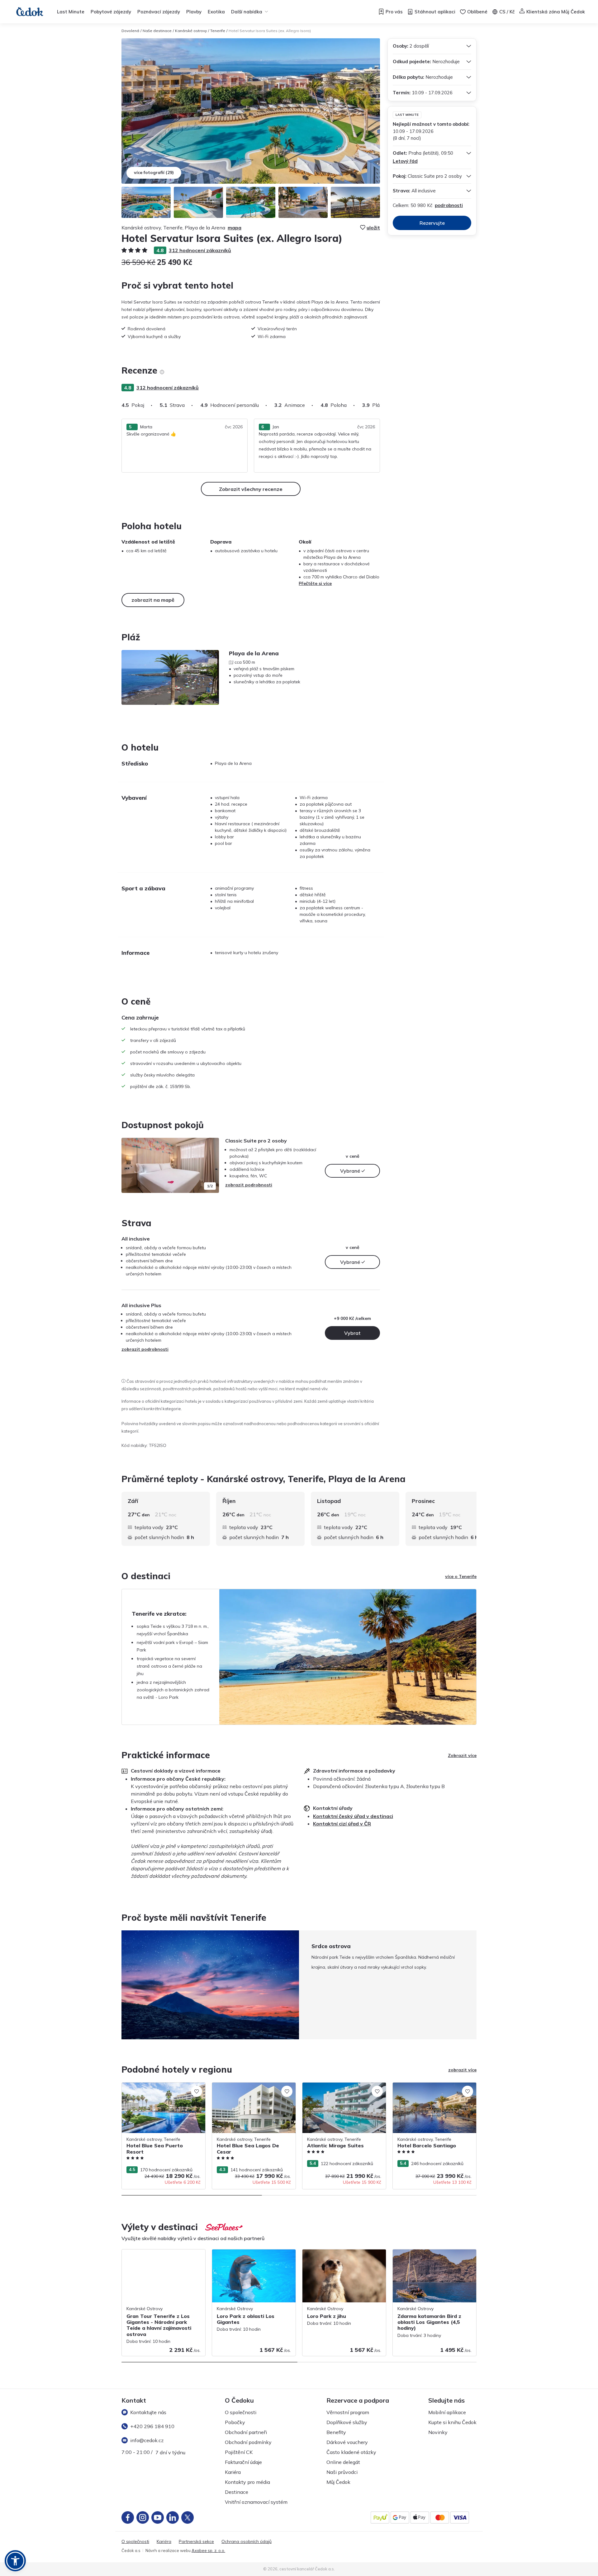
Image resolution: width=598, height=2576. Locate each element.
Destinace (237, 2492)
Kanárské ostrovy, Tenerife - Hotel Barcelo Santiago (427, 2089)
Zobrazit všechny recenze (251, 489)
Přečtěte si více (315, 583)
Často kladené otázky (351, 2452)
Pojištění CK (239, 2452)
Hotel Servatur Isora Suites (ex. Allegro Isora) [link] (270, 31)
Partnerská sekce (196, 2542)
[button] (15, 2561)
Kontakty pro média (247, 2482)
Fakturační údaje (243, 2462)
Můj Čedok (338, 2482)
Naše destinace (157, 31)
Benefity (336, 2432)
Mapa (235, 228)
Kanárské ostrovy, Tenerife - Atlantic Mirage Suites (339, 2089)
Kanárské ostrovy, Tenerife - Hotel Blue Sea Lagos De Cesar (252, 2089)
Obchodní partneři (246, 2432)
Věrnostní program (348, 2412)
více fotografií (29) (154, 172)
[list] (162, 372)
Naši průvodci (342, 2472)
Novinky (438, 2432)
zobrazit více (462, 2070)
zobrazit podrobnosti (249, 1185)
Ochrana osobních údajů (247, 2542)
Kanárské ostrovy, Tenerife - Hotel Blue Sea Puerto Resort (161, 2089)
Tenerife (218, 31)
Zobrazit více (462, 1755)
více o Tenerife (461, 1576)
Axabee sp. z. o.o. (208, 2550)
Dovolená (130, 31)
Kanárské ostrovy (191, 31)
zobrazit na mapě (153, 600)
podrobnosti (449, 205)
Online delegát (343, 2462)
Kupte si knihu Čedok (452, 2422)
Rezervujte (432, 223)
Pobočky (235, 2422)
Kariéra (233, 2472)
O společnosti (241, 2412)
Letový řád (405, 161)
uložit (373, 228)
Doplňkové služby (347, 2422)
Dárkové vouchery (347, 2442)
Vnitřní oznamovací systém (256, 2502)
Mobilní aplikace (447, 2412)
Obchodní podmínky (248, 2442)
